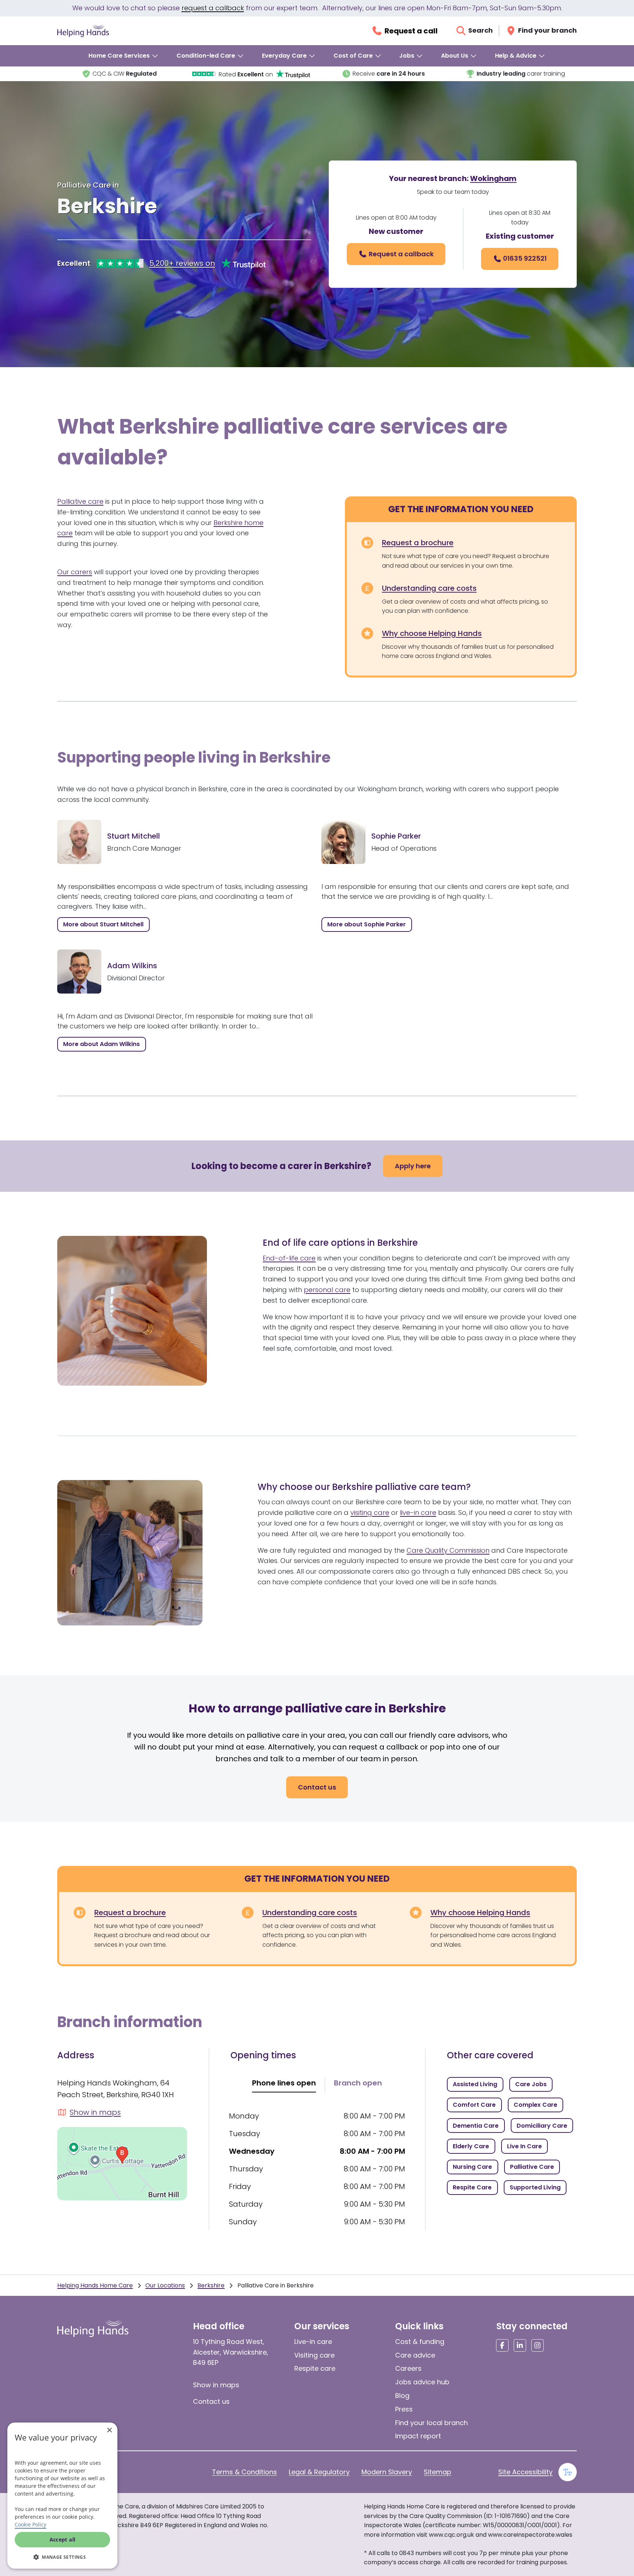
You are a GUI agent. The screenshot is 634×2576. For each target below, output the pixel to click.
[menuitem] (124, 56)
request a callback (213, 8)
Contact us (211, 2401)
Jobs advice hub (422, 2382)
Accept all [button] (63, 2539)
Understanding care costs (429, 588)
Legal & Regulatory (319, 2472)
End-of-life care (289, 1258)
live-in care (418, 1513)
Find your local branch (431, 2423)
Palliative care (80, 501)
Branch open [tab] (358, 2083)
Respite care (315, 2368)
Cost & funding (420, 2342)
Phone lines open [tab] (284, 2083)
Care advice (415, 2355)
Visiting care (314, 2355)
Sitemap (438, 2472)
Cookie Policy (30, 2524)
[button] (62, 2557)
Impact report (418, 2436)
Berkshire (211, 2285)
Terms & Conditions (245, 2472)
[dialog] (62, 2496)
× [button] (109, 2430)
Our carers (75, 572)
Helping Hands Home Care (95, 2285)
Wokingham (493, 178)
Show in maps (216, 2385)
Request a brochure (418, 543)
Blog (402, 2396)
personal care (327, 1290)
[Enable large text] (568, 2472)
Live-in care (313, 2342)
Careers (408, 2368)
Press (404, 2409)
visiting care (370, 1513)
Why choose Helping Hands (432, 633)
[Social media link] (502, 2345)
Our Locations (165, 2285)
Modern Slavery (387, 2472)
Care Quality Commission (448, 1550)
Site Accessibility (525, 2472)
